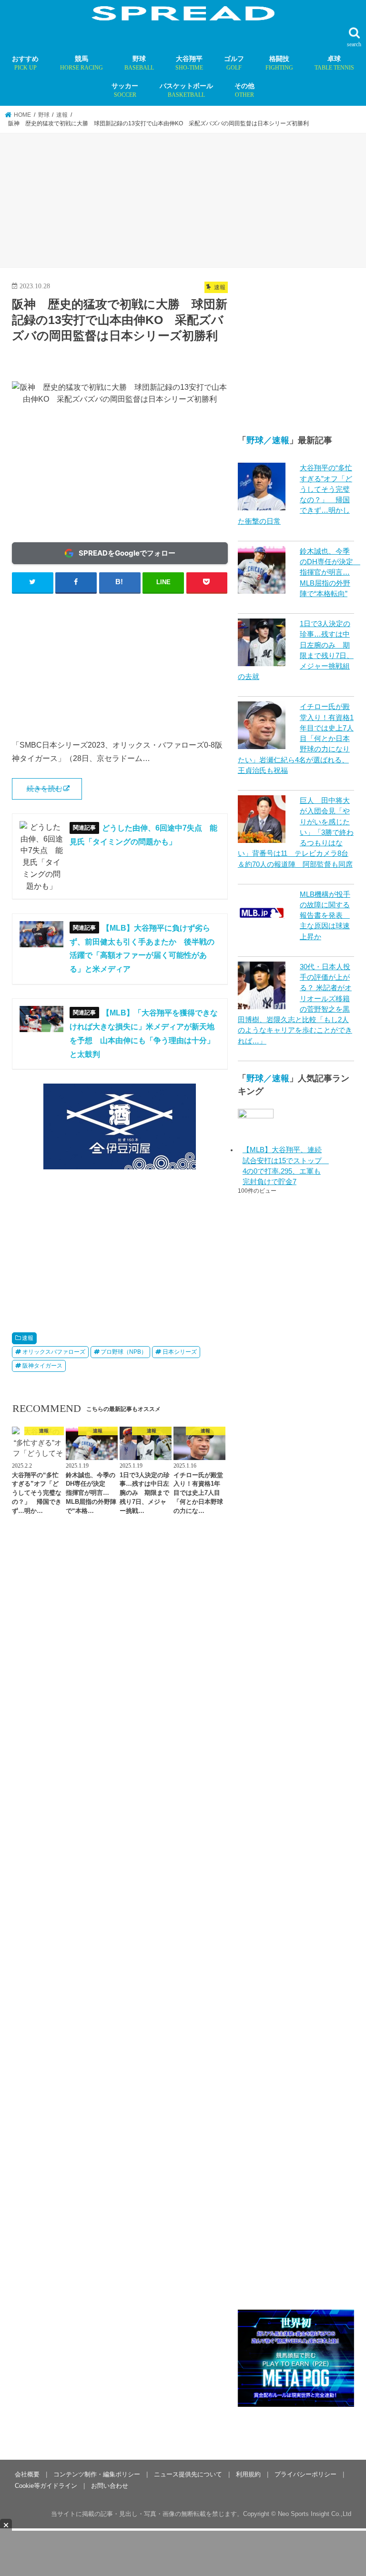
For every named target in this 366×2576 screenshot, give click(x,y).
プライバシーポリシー (305, 2474)
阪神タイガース (42, 1366)
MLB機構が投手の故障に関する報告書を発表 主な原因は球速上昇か (325, 916)
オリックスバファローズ (54, 1352)
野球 (139, 63)
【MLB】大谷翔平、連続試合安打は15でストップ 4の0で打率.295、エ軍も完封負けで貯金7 (283, 1166)
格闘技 (279, 63)
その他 (244, 90)
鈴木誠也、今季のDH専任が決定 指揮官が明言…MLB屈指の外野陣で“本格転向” (330, 573)
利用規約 (248, 2474)
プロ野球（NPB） (124, 1352)
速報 (28, 1338)
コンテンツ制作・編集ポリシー (97, 2474)
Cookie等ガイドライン (46, 2486)
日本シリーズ (180, 1352)
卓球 (334, 63)
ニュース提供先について (188, 2474)
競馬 (81, 63)
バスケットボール (186, 90)
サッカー (125, 90)
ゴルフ (234, 63)
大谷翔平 (189, 63)
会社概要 (27, 2474)
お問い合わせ (110, 2486)
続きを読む (45, 789)
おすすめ (25, 63)
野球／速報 (268, 440)
